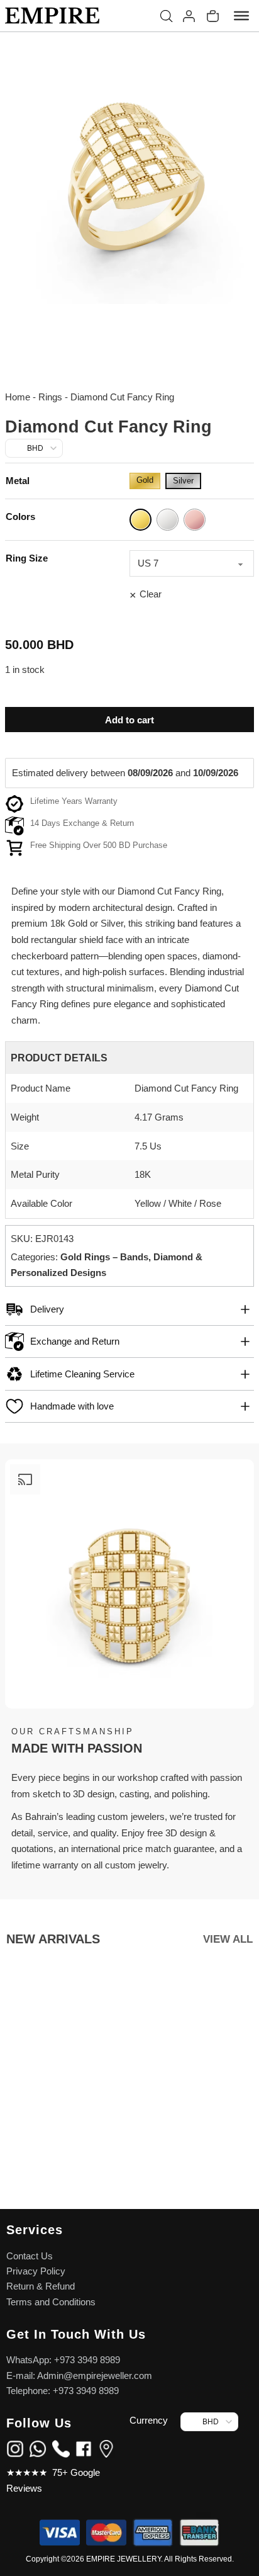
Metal (18, 481)
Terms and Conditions (51, 2302)
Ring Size (27, 558)
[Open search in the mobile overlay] (167, 16)
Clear (151, 594)
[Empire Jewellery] (52, 16)
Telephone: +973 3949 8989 (63, 2391)
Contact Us (30, 2256)
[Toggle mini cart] (213, 16)
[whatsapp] (38, 2448)
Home (18, 397)
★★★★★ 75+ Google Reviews (53, 2481)
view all (228, 1939)
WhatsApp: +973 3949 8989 (63, 2360)
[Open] (241, 16)
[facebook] (84, 2448)
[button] (129, 1309)
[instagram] (15, 2448)
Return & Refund (41, 2286)
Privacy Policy (36, 2271)
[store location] (106, 2448)
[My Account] (189, 16)
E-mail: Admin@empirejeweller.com (79, 2376)
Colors (20, 517)
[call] (61, 2448)
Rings (50, 397)
